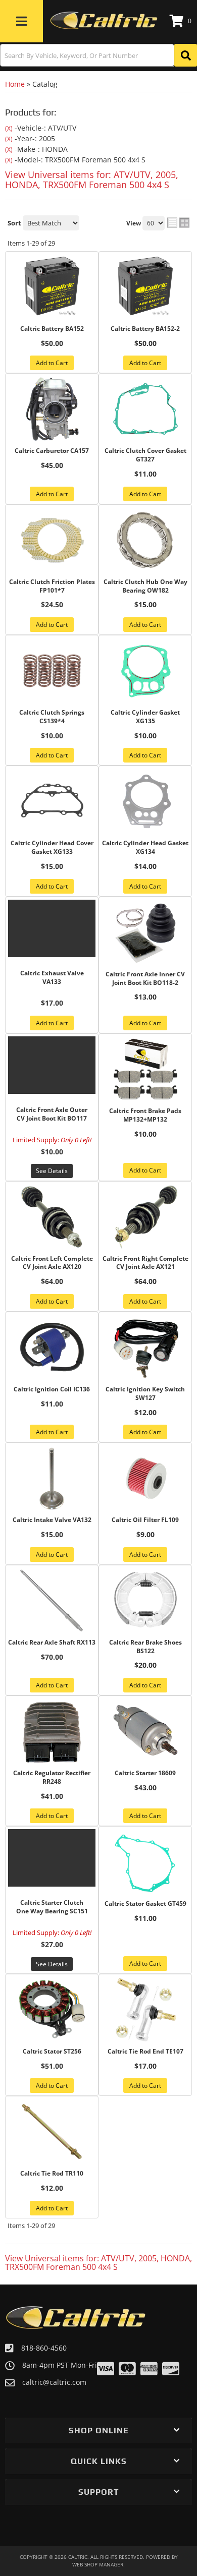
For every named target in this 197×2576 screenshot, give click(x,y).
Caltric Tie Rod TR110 (52, 2174)
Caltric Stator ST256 (52, 2052)
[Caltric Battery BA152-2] (145, 287)
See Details (52, 1171)
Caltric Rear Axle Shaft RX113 (52, 1643)
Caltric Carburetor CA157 (52, 451)
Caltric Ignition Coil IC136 (52, 1389)
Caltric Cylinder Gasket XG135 (145, 717)
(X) (9, 128)
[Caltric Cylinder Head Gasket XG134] (145, 801)
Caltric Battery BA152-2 (145, 329)
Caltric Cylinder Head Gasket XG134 (145, 847)
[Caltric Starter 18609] (145, 1731)
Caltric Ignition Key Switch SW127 (145, 1394)
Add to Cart (52, 363)
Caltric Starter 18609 (145, 1773)
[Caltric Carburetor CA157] (52, 409)
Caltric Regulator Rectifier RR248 (52, 1777)
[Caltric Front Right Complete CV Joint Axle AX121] (145, 1217)
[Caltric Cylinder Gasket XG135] (145, 671)
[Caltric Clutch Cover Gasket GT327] (145, 409)
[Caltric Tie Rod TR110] (52, 2132)
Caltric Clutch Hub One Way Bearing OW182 (145, 586)
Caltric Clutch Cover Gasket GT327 (145, 455)
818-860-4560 (44, 2348)
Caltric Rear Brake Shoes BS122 (145, 1647)
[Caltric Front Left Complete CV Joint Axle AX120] (52, 1217)
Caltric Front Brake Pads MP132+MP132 (145, 1115)
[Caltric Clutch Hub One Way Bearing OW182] (145, 540)
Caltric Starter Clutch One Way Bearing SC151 (52, 1907)
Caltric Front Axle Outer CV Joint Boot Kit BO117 (52, 1114)
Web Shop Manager (98, 2564)
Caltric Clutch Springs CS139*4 (52, 717)
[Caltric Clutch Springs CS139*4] (52, 671)
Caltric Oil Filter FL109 (145, 1520)
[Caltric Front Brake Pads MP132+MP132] (145, 1069)
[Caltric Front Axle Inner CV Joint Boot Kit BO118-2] (145, 932)
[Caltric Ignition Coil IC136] (52, 1348)
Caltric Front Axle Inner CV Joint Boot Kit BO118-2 (145, 979)
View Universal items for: (92, 180)
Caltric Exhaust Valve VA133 (52, 978)
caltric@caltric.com (54, 2382)
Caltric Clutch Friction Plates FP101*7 (52, 586)
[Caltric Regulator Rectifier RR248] (52, 1731)
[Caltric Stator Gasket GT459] (145, 1862)
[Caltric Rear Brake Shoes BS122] (145, 1601)
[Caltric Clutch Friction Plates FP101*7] (52, 540)
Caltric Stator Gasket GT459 (145, 1904)
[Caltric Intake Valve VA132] (52, 1478)
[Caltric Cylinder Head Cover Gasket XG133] (52, 801)
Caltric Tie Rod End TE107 (145, 2052)
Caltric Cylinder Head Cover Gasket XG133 (52, 847)
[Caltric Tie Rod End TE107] (145, 2010)
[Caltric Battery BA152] (52, 287)
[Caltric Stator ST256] (52, 2010)
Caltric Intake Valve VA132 (52, 1520)
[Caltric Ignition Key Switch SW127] (145, 1348)
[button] (98, 55)
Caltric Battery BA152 (52, 329)
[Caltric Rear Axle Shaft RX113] (52, 1601)
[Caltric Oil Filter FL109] (145, 1478)
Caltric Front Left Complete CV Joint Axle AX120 (52, 1263)
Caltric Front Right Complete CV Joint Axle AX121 (145, 1263)
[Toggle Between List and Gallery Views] (178, 222)
